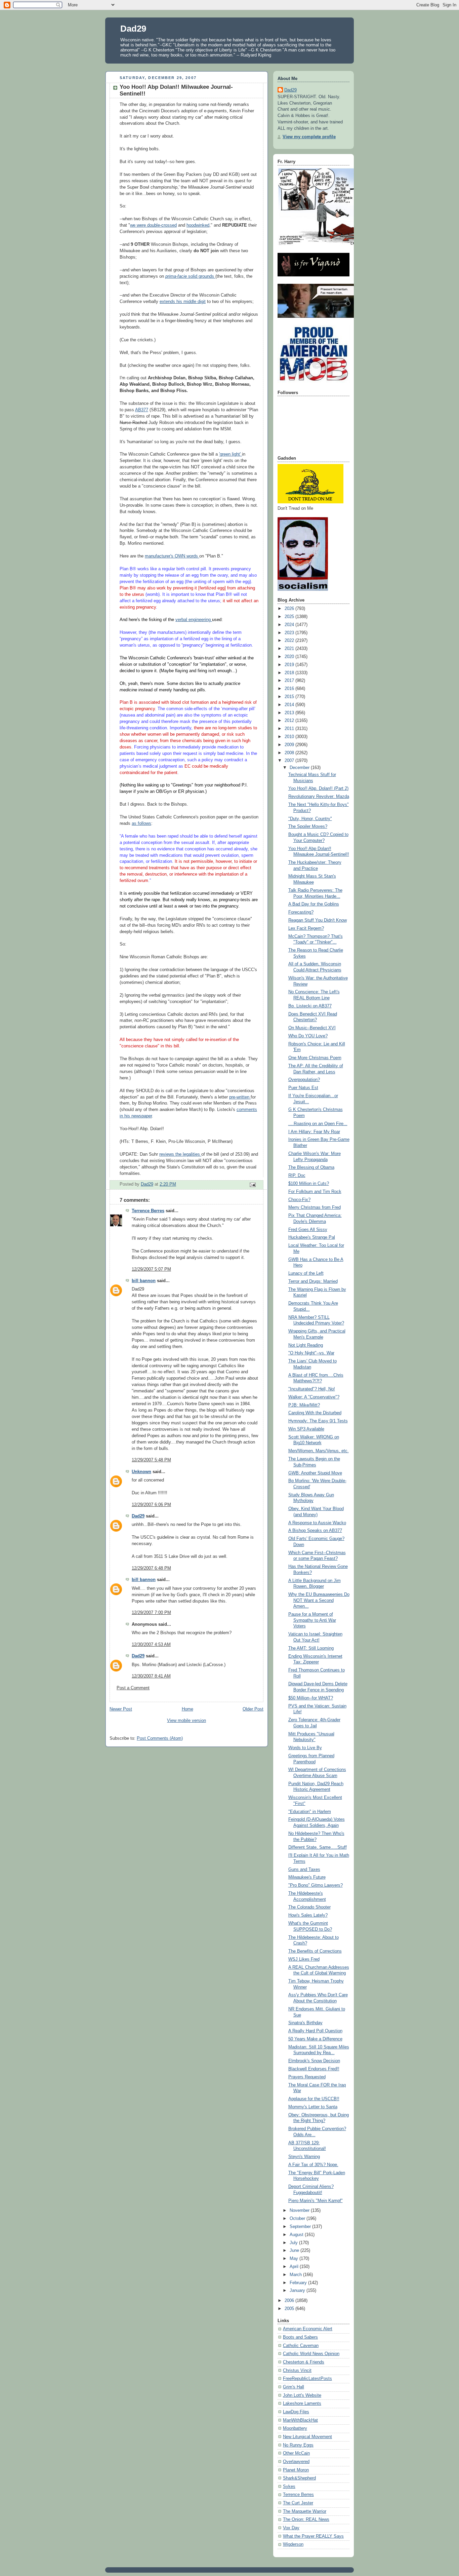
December (300, 768)
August (297, 2235)
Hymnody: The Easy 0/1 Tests (318, 1421)
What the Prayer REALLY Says (313, 2536)
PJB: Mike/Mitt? (304, 1405)
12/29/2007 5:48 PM (151, 1460)
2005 (290, 2309)
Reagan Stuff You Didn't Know (318, 920)
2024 (290, 625)
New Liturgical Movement (307, 2437)
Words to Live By (305, 1748)
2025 (290, 617)
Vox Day (291, 2528)
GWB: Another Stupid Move (315, 1473)
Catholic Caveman (301, 2346)
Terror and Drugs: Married (313, 1281)
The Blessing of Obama (311, 1167)
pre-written (240, 1097)
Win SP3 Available (306, 1429)
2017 (290, 681)
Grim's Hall (294, 2387)
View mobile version (186, 1721)
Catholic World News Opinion (311, 2354)
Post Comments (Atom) (160, 1738)
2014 (290, 705)
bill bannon (144, 1281)
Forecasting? (301, 912)
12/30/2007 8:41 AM (151, 1676)
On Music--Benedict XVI (312, 1028)
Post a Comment (133, 1688)
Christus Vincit (297, 2371)
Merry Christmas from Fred (315, 1207)
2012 (290, 721)
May (295, 2259)
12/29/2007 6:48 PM (151, 1568)
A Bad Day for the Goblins (314, 904)
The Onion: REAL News (306, 2520)
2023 (290, 633)
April (295, 2267)
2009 (290, 745)
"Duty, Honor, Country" (310, 819)
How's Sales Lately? (308, 1915)
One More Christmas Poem (315, 1058)
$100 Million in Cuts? (309, 1184)
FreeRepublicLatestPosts (307, 2379)
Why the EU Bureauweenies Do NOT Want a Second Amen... (319, 1600)
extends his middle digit (183, 302)
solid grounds (190, 276)
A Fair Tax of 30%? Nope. (313, 2165)
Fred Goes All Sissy (308, 1230)
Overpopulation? (304, 1080)
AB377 (142, 410)
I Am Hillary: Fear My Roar (314, 1132)
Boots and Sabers (300, 2337)
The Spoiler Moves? (308, 826)
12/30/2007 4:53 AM (151, 1645)
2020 (290, 657)
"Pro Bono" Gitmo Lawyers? (316, 1885)
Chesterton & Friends (304, 2362)
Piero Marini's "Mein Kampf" (316, 2201)
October (298, 2219)
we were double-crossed (153, 225)
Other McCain (296, 2453)
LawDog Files (296, 2412)
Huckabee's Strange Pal (312, 1237)
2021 (290, 649)
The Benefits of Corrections (315, 1951)
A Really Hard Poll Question (315, 2031)
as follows (141, 823)
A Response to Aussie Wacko (317, 1523)
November (300, 2210)
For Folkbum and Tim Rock (315, 1192)
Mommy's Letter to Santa (313, 2107)
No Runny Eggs (298, 2445)
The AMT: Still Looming (311, 1648)
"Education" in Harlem (310, 1812)
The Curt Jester (298, 2503)
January (298, 2291)
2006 (290, 2301)
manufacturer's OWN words (172, 556)
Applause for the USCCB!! (314, 2099)
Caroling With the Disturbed (315, 1413)
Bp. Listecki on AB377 (310, 1006)
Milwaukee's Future (307, 1877)
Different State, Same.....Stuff (318, 1847)
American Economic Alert (308, 2329)
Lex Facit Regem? (306, 928)
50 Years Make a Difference (315, 2039)
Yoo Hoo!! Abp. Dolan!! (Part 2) (318, 789)
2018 (290, 673)
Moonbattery (295, 2428)
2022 (290, 641)
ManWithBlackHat (300, 2420)
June (295, 2251)
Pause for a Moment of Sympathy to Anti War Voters (312, 1620)
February (299, 2283)
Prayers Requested (307, 2077)
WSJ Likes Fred (304, 1959)
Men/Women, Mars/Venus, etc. (319, 1451)
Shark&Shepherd (299, 2478)
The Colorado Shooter (309, 1907)
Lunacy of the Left (306, 1273)
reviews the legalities (180, 1154)
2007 (290, 761)
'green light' (231, 454)
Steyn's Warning (304, 2157)
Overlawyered (296, 2462)
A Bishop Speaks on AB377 (315, 1531)
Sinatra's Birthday (305, 2023)
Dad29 (133, 29)
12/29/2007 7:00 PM (151, 1613)
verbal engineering (194, 620)
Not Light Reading (306, 1345)
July (294, 2243)
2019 (290, 665)
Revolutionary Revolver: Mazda (319, 797)
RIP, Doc (297, 1176)
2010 (290, 737)
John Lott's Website (302, 2395)
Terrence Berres (148, 1211)
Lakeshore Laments (302, 2404)
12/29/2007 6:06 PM (151, 1505)
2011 (290, 729)
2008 (290, 753)
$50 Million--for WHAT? (311, 1698)
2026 (290, 609)
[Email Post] (252, 1185)
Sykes (289, 2487)
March (296, 2275)
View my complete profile (309, 137)
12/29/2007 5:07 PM (151, 1269)
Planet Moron (296, 2470)
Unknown (141, 1472)
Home (187, 1709)
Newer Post (121, 1709)
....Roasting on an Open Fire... (318, 1124)
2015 (290, 697)
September (301, 2227)
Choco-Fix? (299, 1200)
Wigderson (293, 2544)
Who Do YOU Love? (308, 1036)
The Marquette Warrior (305, 2511)
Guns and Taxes (304, 1870)
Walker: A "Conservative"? (314, 1397)
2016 (290, 689)
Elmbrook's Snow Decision (314, 2061)
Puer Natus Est (303, 1088)
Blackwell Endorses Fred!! (314, 2069)
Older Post (253, 1709)
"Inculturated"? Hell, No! (312, 1389)
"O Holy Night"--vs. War (311, 1353)
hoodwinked (198, 225)
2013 (290, 713)
